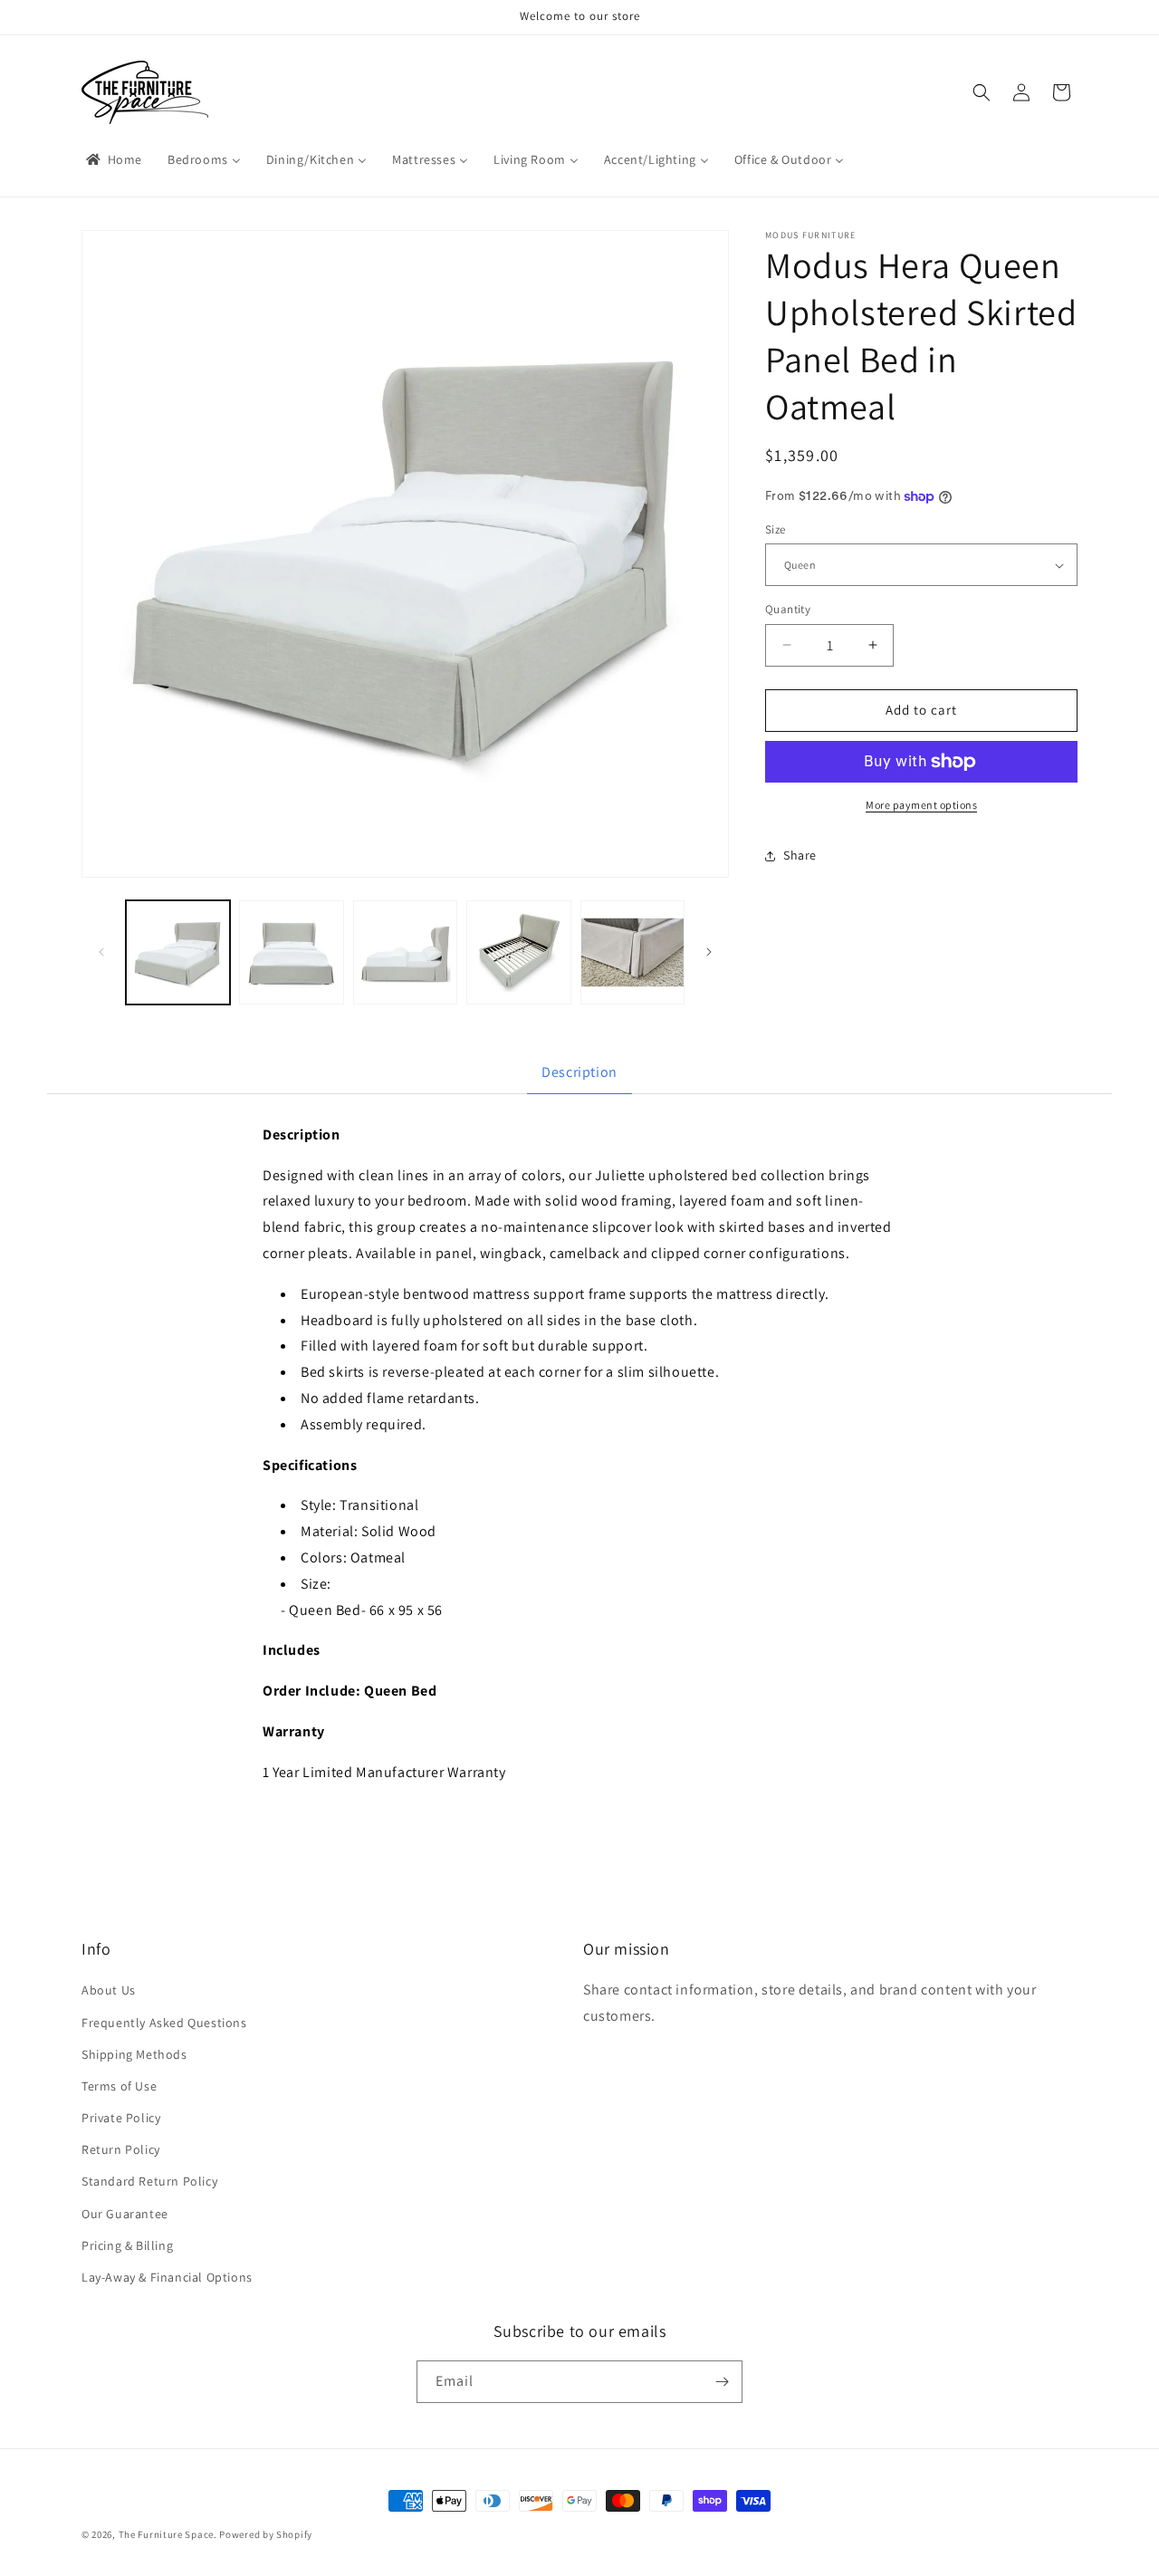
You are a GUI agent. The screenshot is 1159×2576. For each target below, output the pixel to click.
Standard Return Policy (149, 2181)
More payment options (921, 805)
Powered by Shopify (266, 2534)
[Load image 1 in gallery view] (178, 952)
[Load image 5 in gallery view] (632, 952)
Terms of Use (119, 2086)
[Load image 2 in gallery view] (291, 952)
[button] (982, 92)
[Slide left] (101, 952)
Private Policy (121, 2118)
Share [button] (800, 855)
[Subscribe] (722, 2382)
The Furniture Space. (168, 2534)
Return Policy (121, 2149)
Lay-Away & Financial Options (167, 2277)
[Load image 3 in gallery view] (405, 952)
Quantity (788, 609)
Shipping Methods (134, 2054)
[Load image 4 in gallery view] (518, 952)
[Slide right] (709, 952)
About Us (109, 1990)
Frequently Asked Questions (164, 2023)
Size (776, 529)
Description (579, 1072)
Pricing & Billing (127, 2245)
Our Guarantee (125, 2214)
